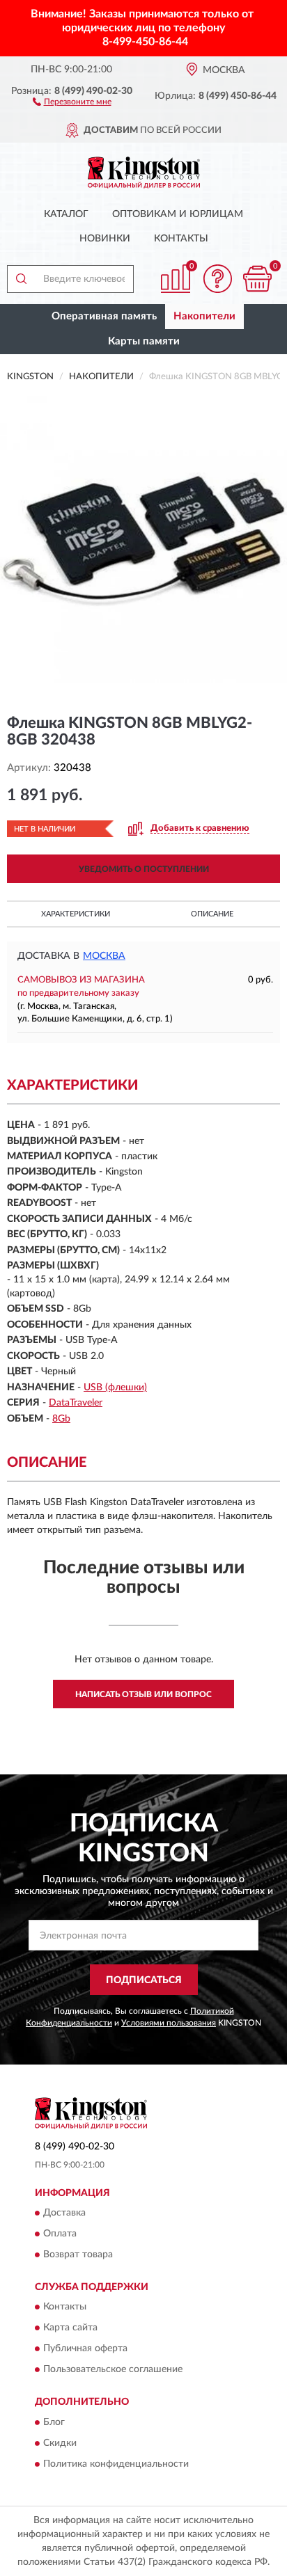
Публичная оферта (85, 2349)
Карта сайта (70, 2328)
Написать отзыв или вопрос (143, 1694)
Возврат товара (78, 2255)
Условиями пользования (169, 2023)
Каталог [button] (66, 214)
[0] (257, 279)
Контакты (181, 239)
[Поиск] (21, 279)
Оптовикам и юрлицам (178, 214)
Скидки (60, 2443)
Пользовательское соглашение (113, 2370)
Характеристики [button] (76, 914)
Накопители (204, 316)
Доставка (64, 2213)
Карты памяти (144, 341)
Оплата (60, 2234)
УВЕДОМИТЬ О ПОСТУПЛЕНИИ (144, 869)
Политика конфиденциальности (116, 2464)
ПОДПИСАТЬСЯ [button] (144, 1980)
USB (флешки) (115, 1388)
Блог (54, 2422)
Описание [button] (212, 914)
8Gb (61, 1419)
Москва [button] (104, 956)
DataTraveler (76, 1403)
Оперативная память (104, 316)
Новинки (105, 239)
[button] (72, 101)
